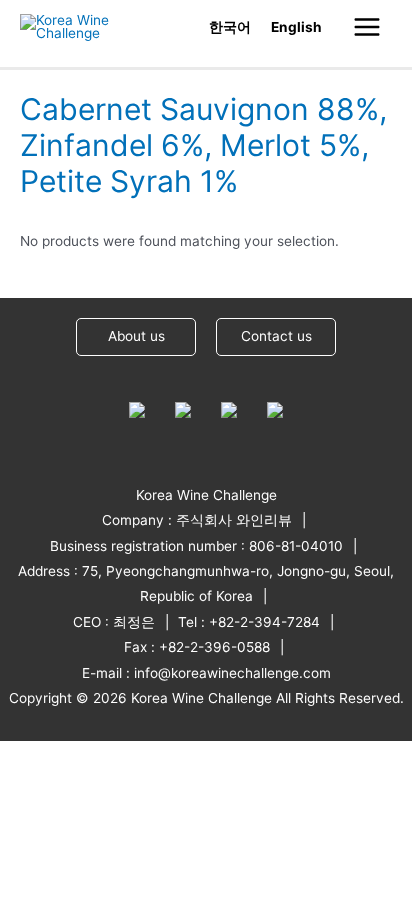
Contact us (276, 336)
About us (136, 336)
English (296, 27)
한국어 (230, 27)
